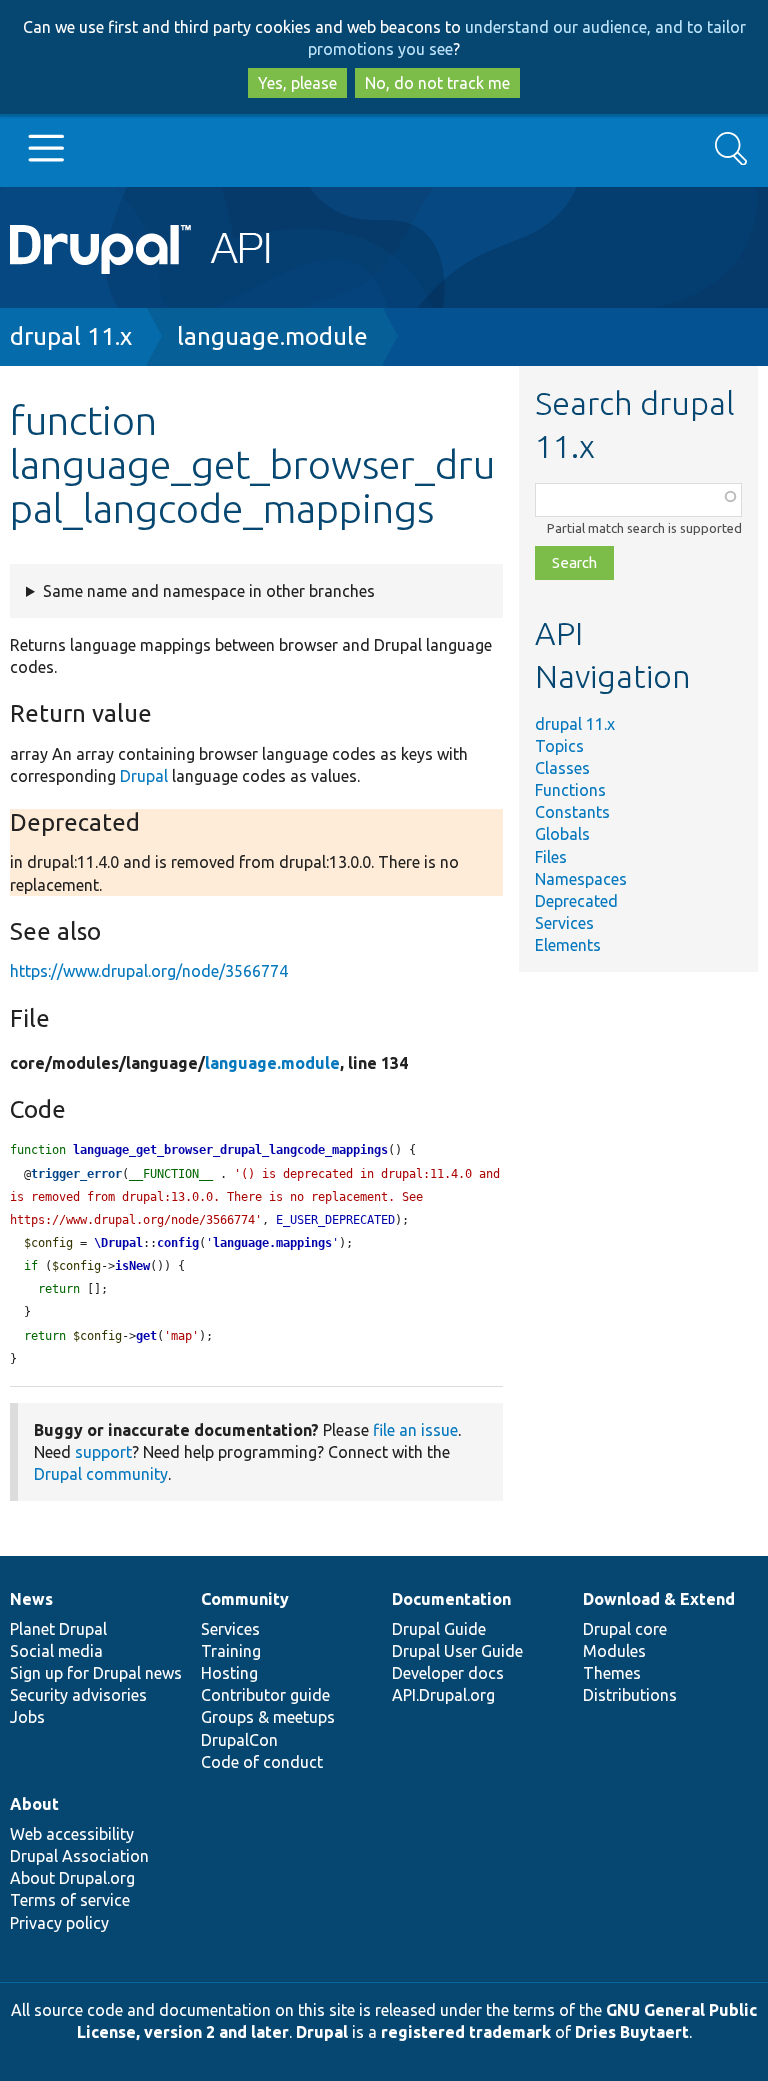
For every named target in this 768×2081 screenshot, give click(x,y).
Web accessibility (72, 1834)
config (178, 1243)
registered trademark (466, 2032)
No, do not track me (437, 83)
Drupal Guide (439, 1629)
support (103, 1452)
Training (231, 1651)
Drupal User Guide (457, 1651)
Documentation (451, 1599)
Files (551, 857)
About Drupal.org (72, 1878)
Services (564, 923)
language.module (272, 336)
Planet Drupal (58, 1629)
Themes (612, 1673)
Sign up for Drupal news (96, 1673)
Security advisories (78, 1695)
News (31, 1599)
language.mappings (272, 1243)
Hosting (229, 1673)
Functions (570, 790)
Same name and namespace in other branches (209, 591)
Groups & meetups (268, 1717)
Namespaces (581, 879)
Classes (562, 768)
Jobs (27, 1717)
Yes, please (297, 83)
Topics (559, 746)
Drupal (144, 776)
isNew (132, 1266)
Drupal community (101, 1474)
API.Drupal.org (443, 1695)
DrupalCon (239, 1740)
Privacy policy (59, 1923)
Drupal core (625, 1629)
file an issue (415, 1430)
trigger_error (76, 1174)
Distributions (630, 1695)
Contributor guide (265, 1695)
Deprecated (576, 901)
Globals (562, 834)
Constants (572, 812)
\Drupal (118, 1243)
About (34, 1804)
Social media (56, 1651)
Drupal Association (79, 1856)
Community (245, 1599)
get (146, 1336)
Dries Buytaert (632, 2032)
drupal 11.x (71, 336)
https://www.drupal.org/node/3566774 (149, 971)
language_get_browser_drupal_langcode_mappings (230, 1150)
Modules (614, 1651)
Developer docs (448, 1673)
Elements (568, 945)
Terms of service (70, 1900)
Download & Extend (659, 1599)
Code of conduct (262, 1762)
